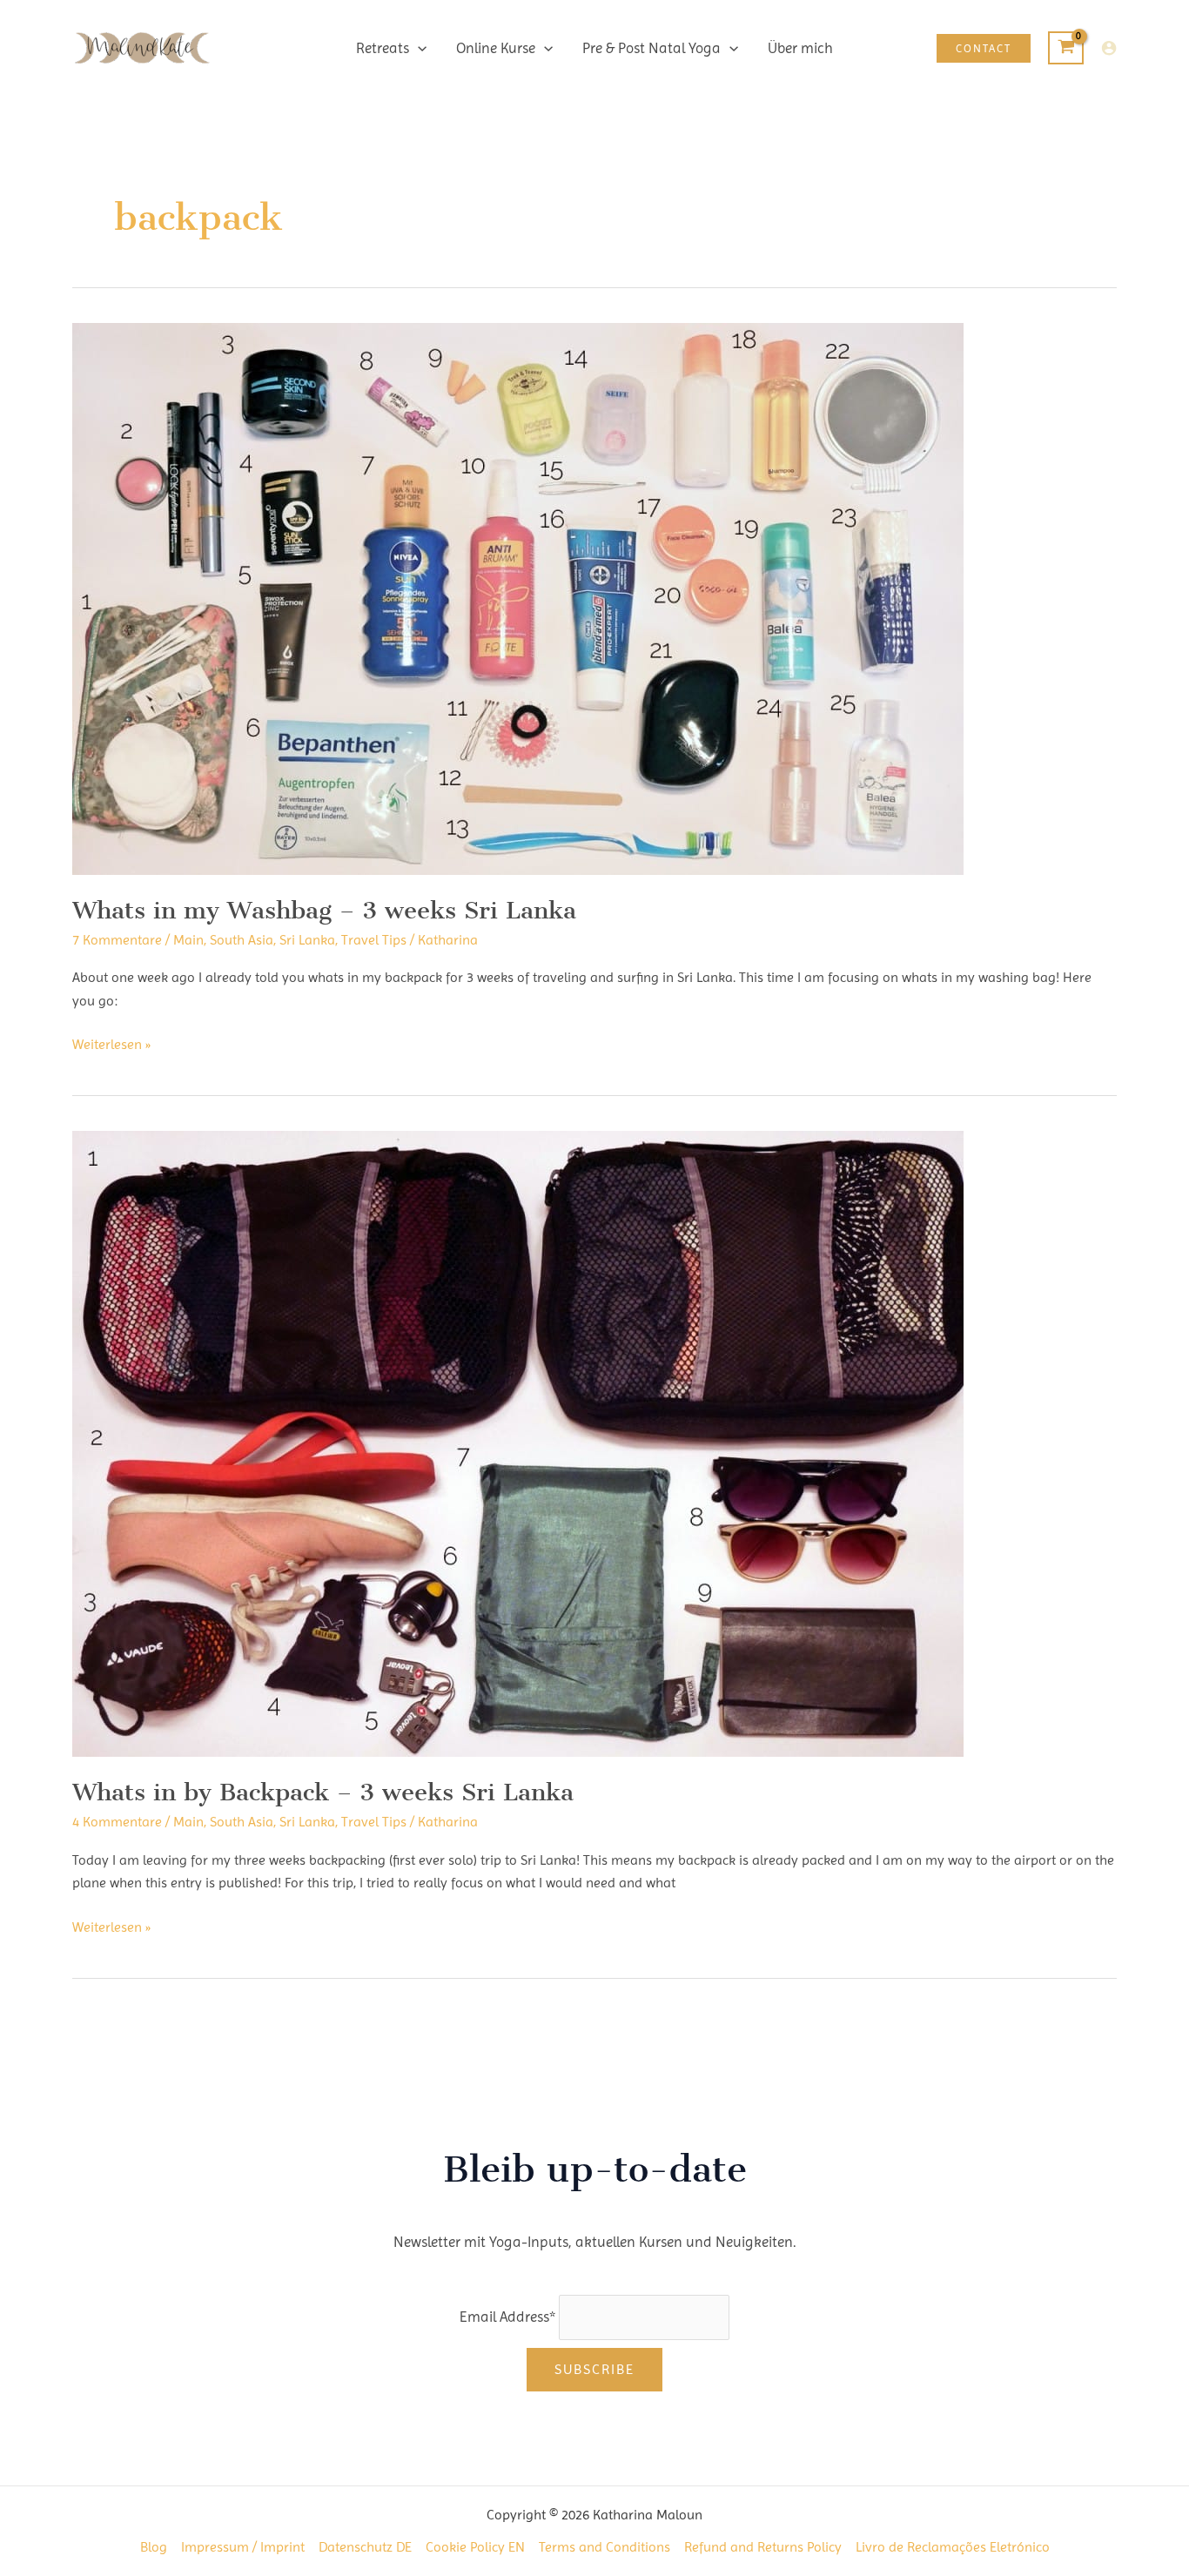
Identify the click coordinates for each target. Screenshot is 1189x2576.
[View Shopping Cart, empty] (1066, 48)
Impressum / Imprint (243, 2547)
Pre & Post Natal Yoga (652, 48)
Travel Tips (374, 940)
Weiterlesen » (111, 1046)
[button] (418, 48)
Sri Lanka (307, 940)
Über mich (800, 48)
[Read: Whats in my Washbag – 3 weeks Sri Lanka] (518, 598)
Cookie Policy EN (475, 2547)
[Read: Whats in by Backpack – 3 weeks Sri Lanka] (518, 1443)
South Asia (242, 940)
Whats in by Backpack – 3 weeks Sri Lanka (323, 1792)
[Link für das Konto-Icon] (1109, 48)
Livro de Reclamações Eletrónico (953, 2547)
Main (188, 940)
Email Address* (507, 2317)
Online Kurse (496, 48)
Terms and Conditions (605, 2547)
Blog (154, 2547)
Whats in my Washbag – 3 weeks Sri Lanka (324, 910)
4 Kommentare (117, 1822)
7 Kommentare (117, 940)
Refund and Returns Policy (763, 2547)
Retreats (383, 48)
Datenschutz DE (365, 2547)
